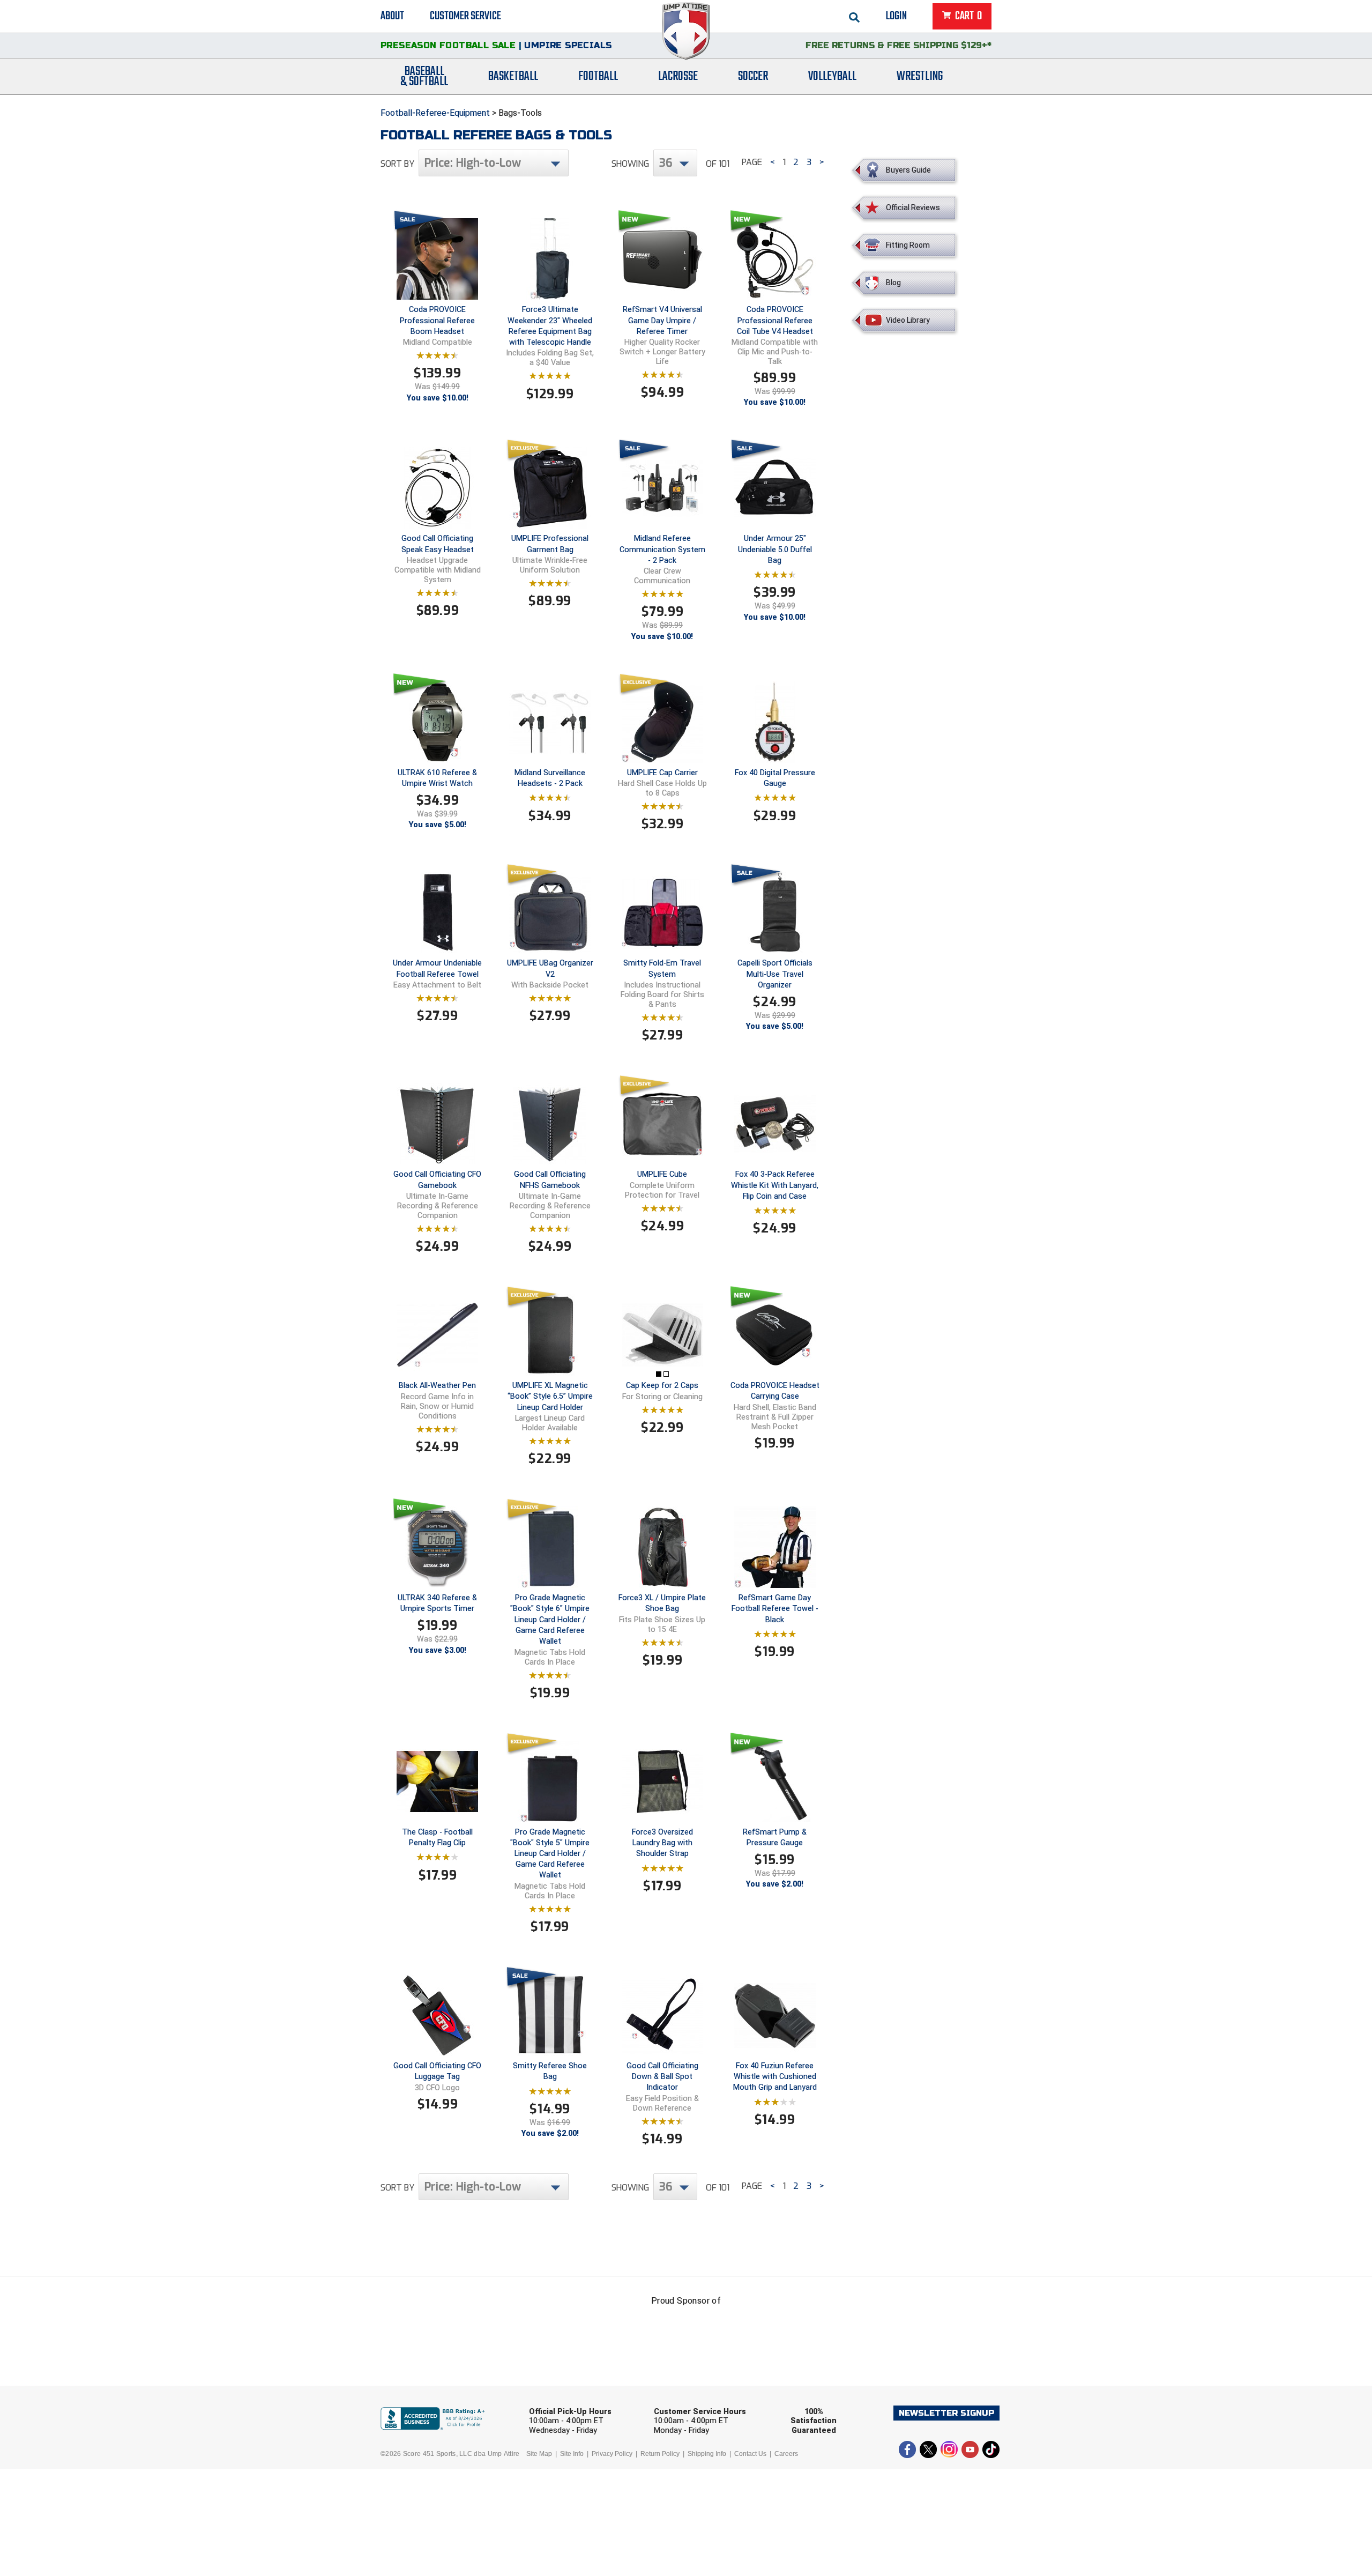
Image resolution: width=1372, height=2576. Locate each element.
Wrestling (920, 76)
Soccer (753, 76)
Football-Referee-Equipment (435, 113)
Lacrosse (678, 76)
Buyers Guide (908, 170)
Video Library (908, 320)
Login (896, 16)
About (392, 16)
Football (598, 76)
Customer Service (465, 16)
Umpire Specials (568, 45)
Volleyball (832, 76)
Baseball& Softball (424, 77)
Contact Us (750, 2454)
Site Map (539, 2454)
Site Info (572, 2454)
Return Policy (660, 2454)
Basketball (513, 76)
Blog (893, 283)
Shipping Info (707, 2454)
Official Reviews (913, 207)
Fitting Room (908, 245)
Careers (786, 2454)
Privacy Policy (612, 2454)
